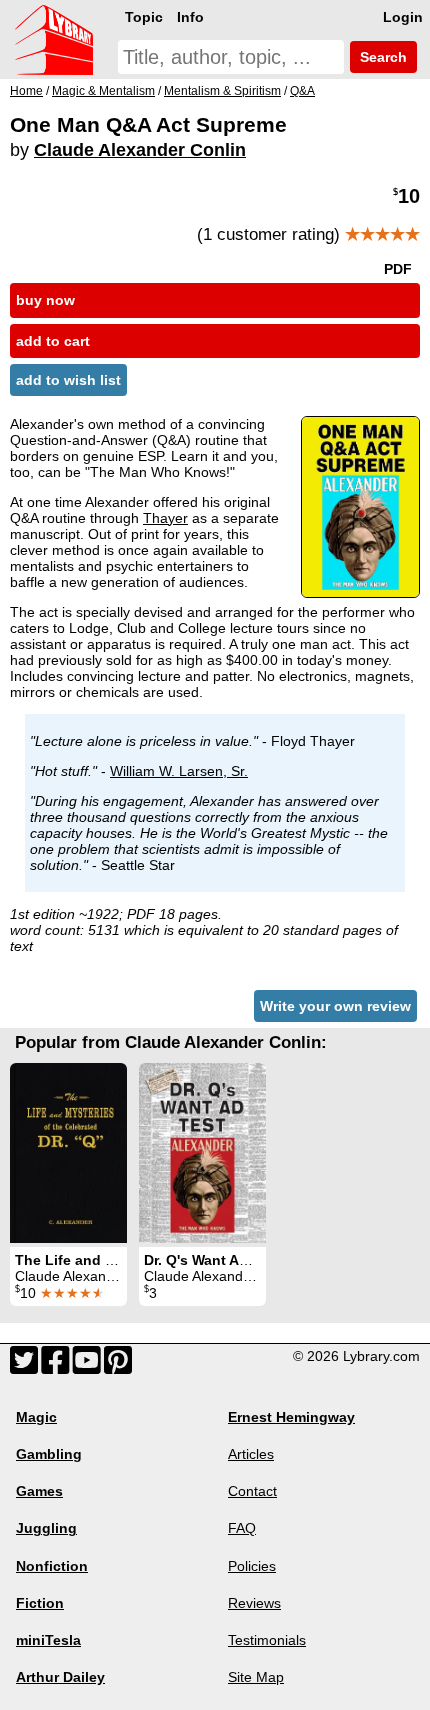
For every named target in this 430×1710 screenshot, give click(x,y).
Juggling (46, 1528)
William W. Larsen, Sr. (179, 771)
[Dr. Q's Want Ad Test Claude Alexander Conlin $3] (202, 1153)
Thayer (165, 518)
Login (403, 17)
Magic (36, 1417)
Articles (251, 1454)
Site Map (256, 1677)
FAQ (242, 1528)
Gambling (49, 1454)
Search (381, 57)
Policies (252, 1566)
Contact (252, 1491)
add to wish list (68, 380)
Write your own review (335, 1006)
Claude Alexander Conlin (140, 150)
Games (39, 1491)
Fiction (40, 1603)
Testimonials (267, 1640)
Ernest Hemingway (291, 1417)
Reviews (254, 1603)
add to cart (53, 341)
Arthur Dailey (60, 1677)
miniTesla (48, 1640)
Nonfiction (52, 1566)
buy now (45, 300)
